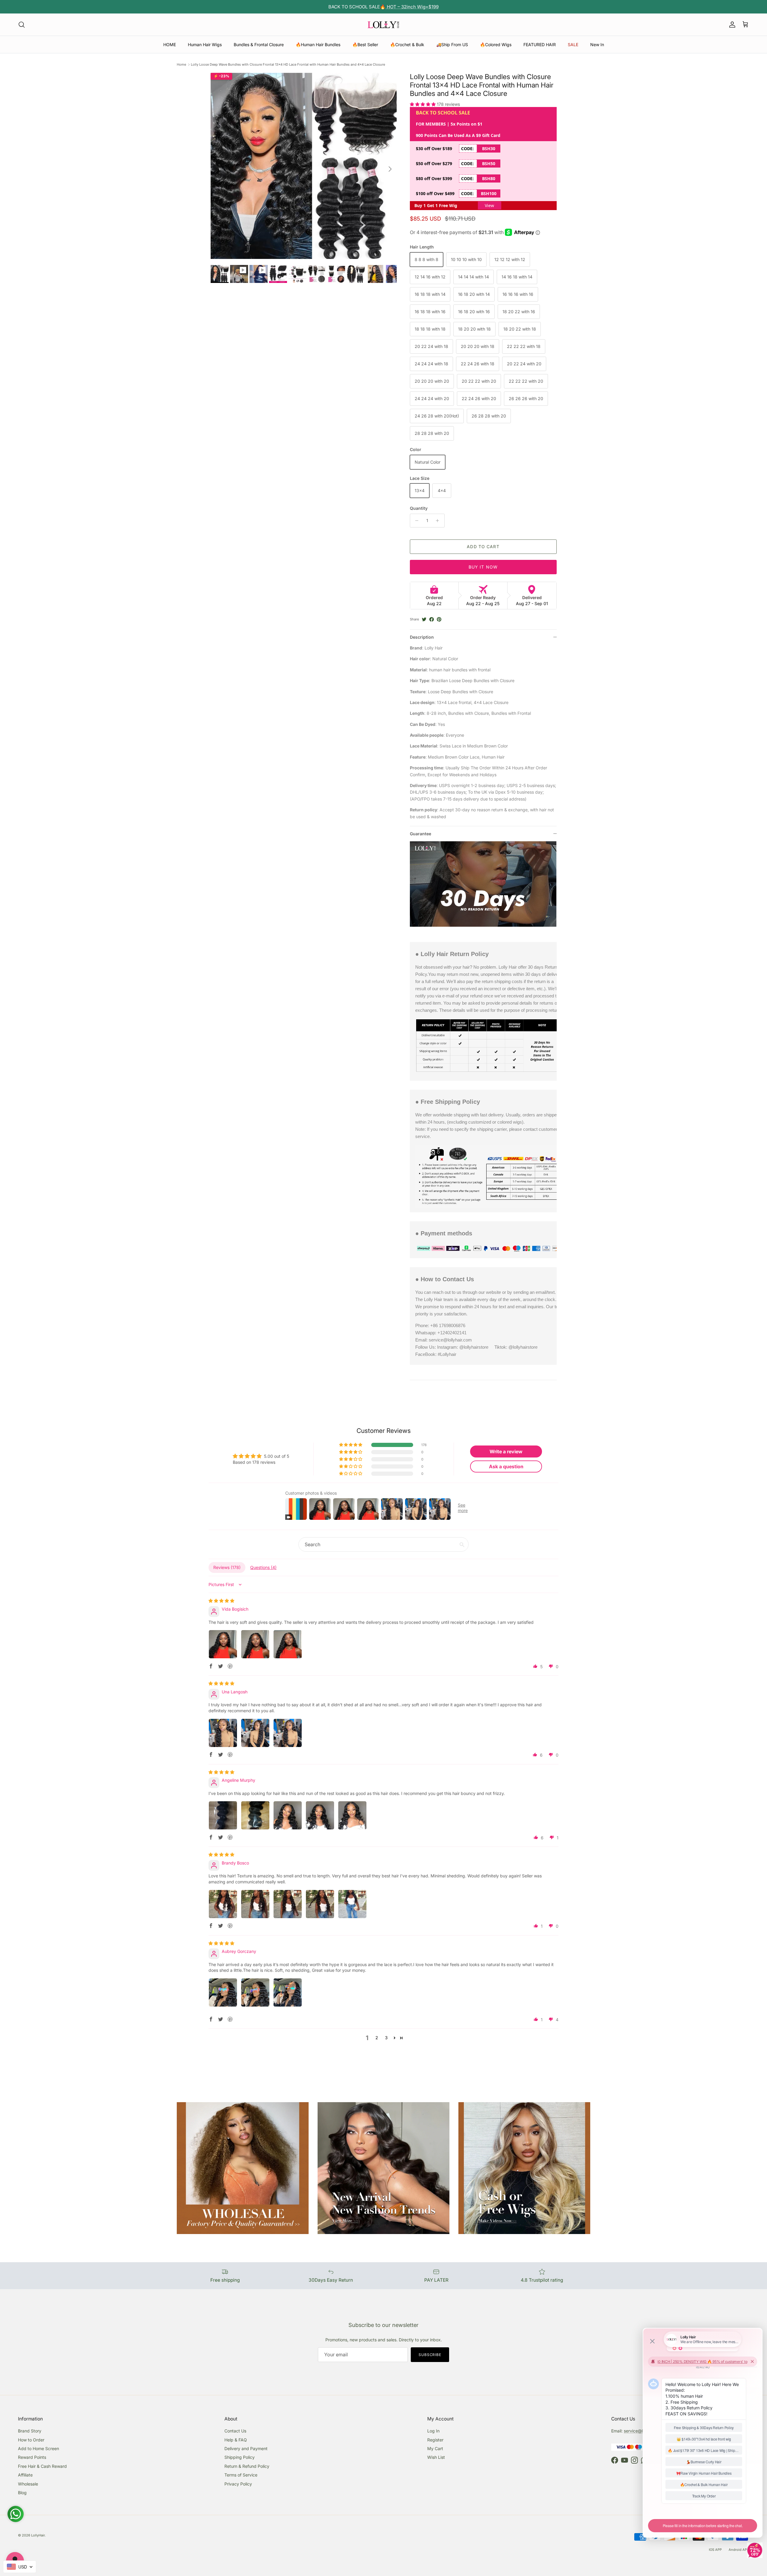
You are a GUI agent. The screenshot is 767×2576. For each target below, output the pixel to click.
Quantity (419, 508)
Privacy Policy (238, 2484)
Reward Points (32, 2457)
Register (435, 2440)
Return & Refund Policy (247, 2466)
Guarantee (421, 834)
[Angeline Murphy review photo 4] (320, 1815)
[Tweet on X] (424, 619)
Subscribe (430, 2355)
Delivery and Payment (246, 2448)
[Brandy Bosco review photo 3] (288, 1904)
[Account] (731, 25)
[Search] (22, 25)
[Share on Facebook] (432, 619)
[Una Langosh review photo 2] (255, 1733)
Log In (433, 2431)
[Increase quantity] (439, 521)
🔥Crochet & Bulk (407, 45)
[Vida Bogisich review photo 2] (255, 1644)
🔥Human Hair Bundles (318, 45)
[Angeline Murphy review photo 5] (352, 1815)
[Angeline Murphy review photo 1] (223, 1815)
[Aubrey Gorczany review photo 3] (288, 1992)
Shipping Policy (240, 2457)
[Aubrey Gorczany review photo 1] (223, 1992)
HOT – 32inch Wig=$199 (412, 7)
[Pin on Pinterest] (439, 619)
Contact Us (235, 2431)
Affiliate (25, 2475)
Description (422, 637)
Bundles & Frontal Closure (259, 45)
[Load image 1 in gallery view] (304, 166)
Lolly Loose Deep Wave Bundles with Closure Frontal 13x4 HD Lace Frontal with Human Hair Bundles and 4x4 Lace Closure (288, 64)
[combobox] (20, 2567)
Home (181, 64)
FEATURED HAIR (540, 45)
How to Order (31, 2440)
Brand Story (30, 2431)
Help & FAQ (236, 2440)
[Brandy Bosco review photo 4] (320, 1904)
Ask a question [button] (506, 1466)
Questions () (263, 1567)
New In (597, 45)
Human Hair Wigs (205, 45)
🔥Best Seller (365, 45)
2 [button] (377, 2038)
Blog (22, 2493)
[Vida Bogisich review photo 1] (223, 1644)
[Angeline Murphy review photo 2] (255, 1815)
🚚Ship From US (452, 45)
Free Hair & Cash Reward (42, 2466)
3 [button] (386, 2038)
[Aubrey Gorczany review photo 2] (255, 1992)
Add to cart (483, 547)
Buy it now (483, 567)
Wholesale (28, 2484)
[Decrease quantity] (415, 521)
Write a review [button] (506, 1451)
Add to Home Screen (38, 2448)
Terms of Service (241, 2475)
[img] (221, 1601)
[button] (423, 104)
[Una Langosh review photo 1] (223, 1733)
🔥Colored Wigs (496, 45)
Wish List (436, 2457)
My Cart (435, 2448)
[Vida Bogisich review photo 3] (288, 1644)
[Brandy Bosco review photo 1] (223, 1904)
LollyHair (38, 2535)
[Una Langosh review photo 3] (288, 1733)
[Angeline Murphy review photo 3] (288, 1815)
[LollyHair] (383, 25)
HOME (170, 45)
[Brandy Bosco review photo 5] (352, 1904)
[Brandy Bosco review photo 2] (255, 1904)
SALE (573, 45)
